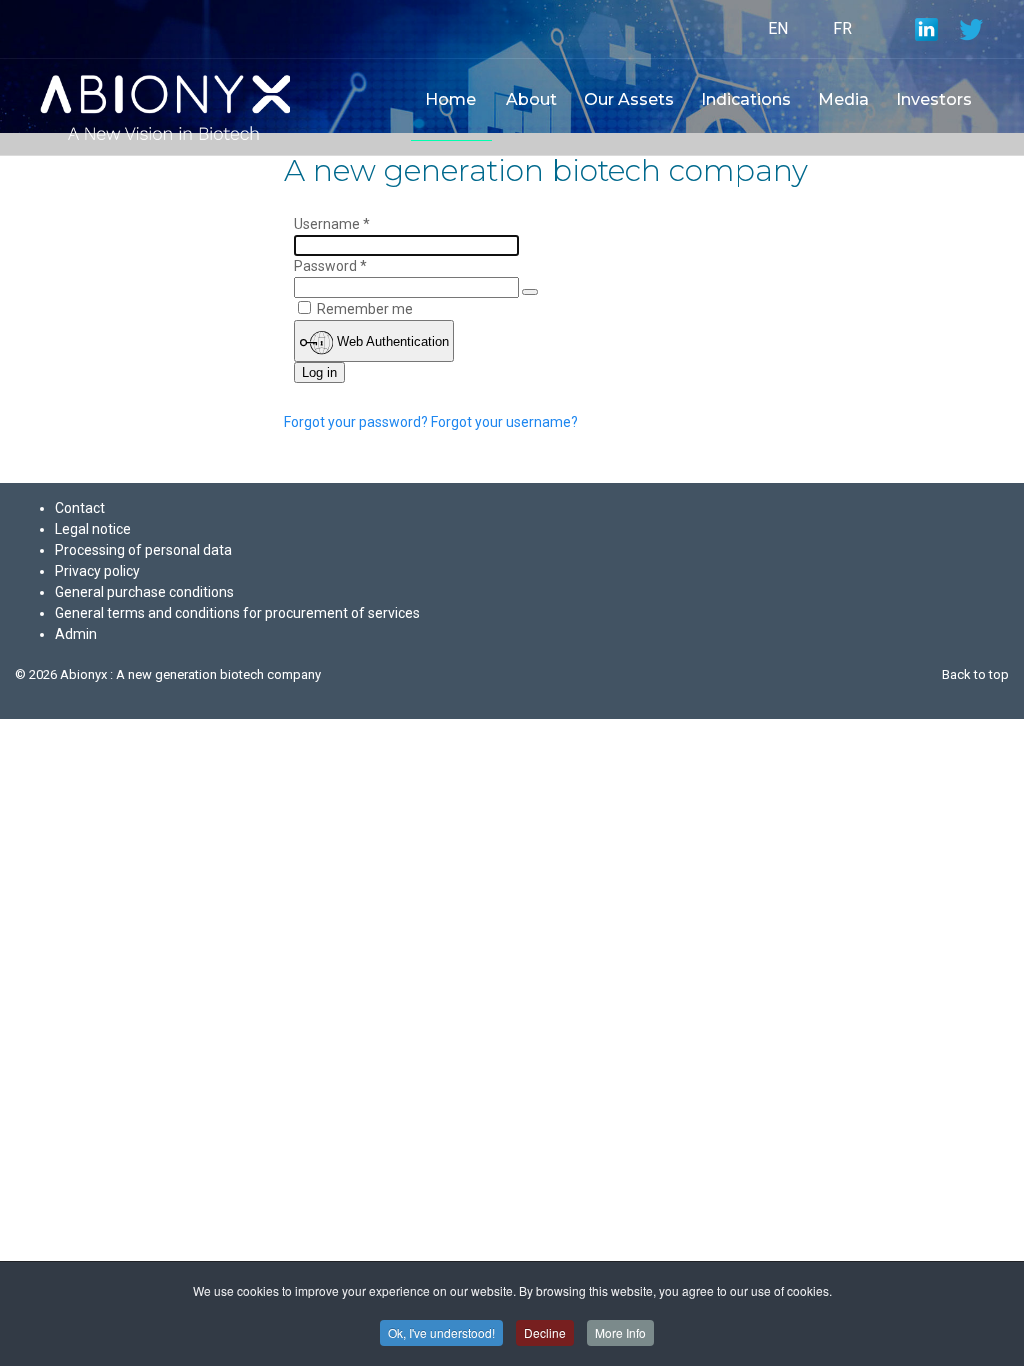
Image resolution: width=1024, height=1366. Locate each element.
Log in (319, 372)
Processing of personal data (143, 550)
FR (842, 28)
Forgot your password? (357, 422)
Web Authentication (391, 341)
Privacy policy (97, 571)
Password (330, 266)
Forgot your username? (504, 422)
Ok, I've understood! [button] (441, 1332)
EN (778, 28)
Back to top (975, 674)
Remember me (365, 309)
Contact (80, 508)
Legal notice (93, 529)
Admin (76, 634)
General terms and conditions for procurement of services (237, 613)
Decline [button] (545, 1332)
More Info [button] (620, 1332)
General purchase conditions (144, 592)
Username (332, 224)
